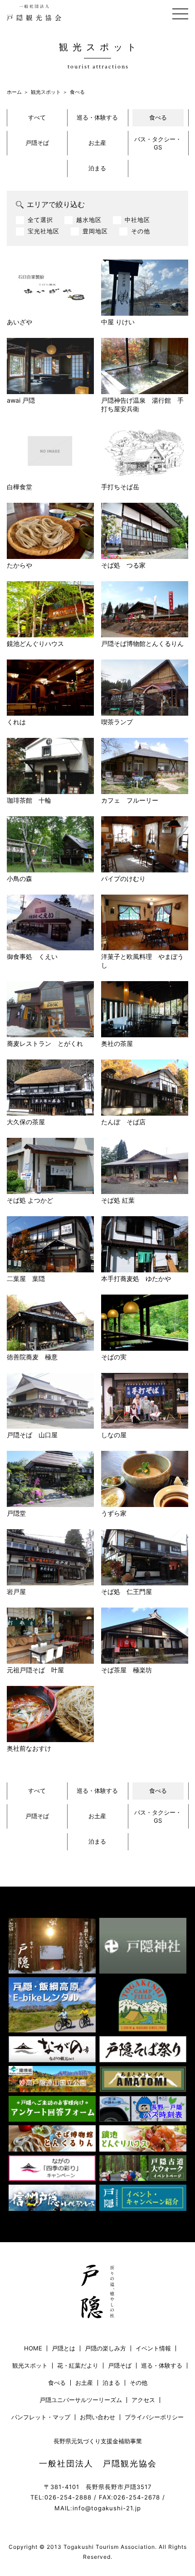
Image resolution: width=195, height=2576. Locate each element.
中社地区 (137, 220)
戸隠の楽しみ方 (105, 2348)
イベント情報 (153, 2348)
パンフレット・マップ (41, 2417)
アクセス (143, 2400)
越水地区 (89, 220)
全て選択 (40, 220)
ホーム (14, 92)
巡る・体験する (97, 117)
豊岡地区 (95, 231)
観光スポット (46, 92)
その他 (141, 231)
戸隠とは (63, 2348)
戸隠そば (37, 143)
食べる (158, 117)
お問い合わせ (97, 2417)
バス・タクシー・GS (158, 143)
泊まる (97, 168)
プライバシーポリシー (154, 2417)
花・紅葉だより (78, 2366)
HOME (33, 2348)
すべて (37, 117)
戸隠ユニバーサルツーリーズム (81, 2400)
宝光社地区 (44, 231)
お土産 (97, 143)
